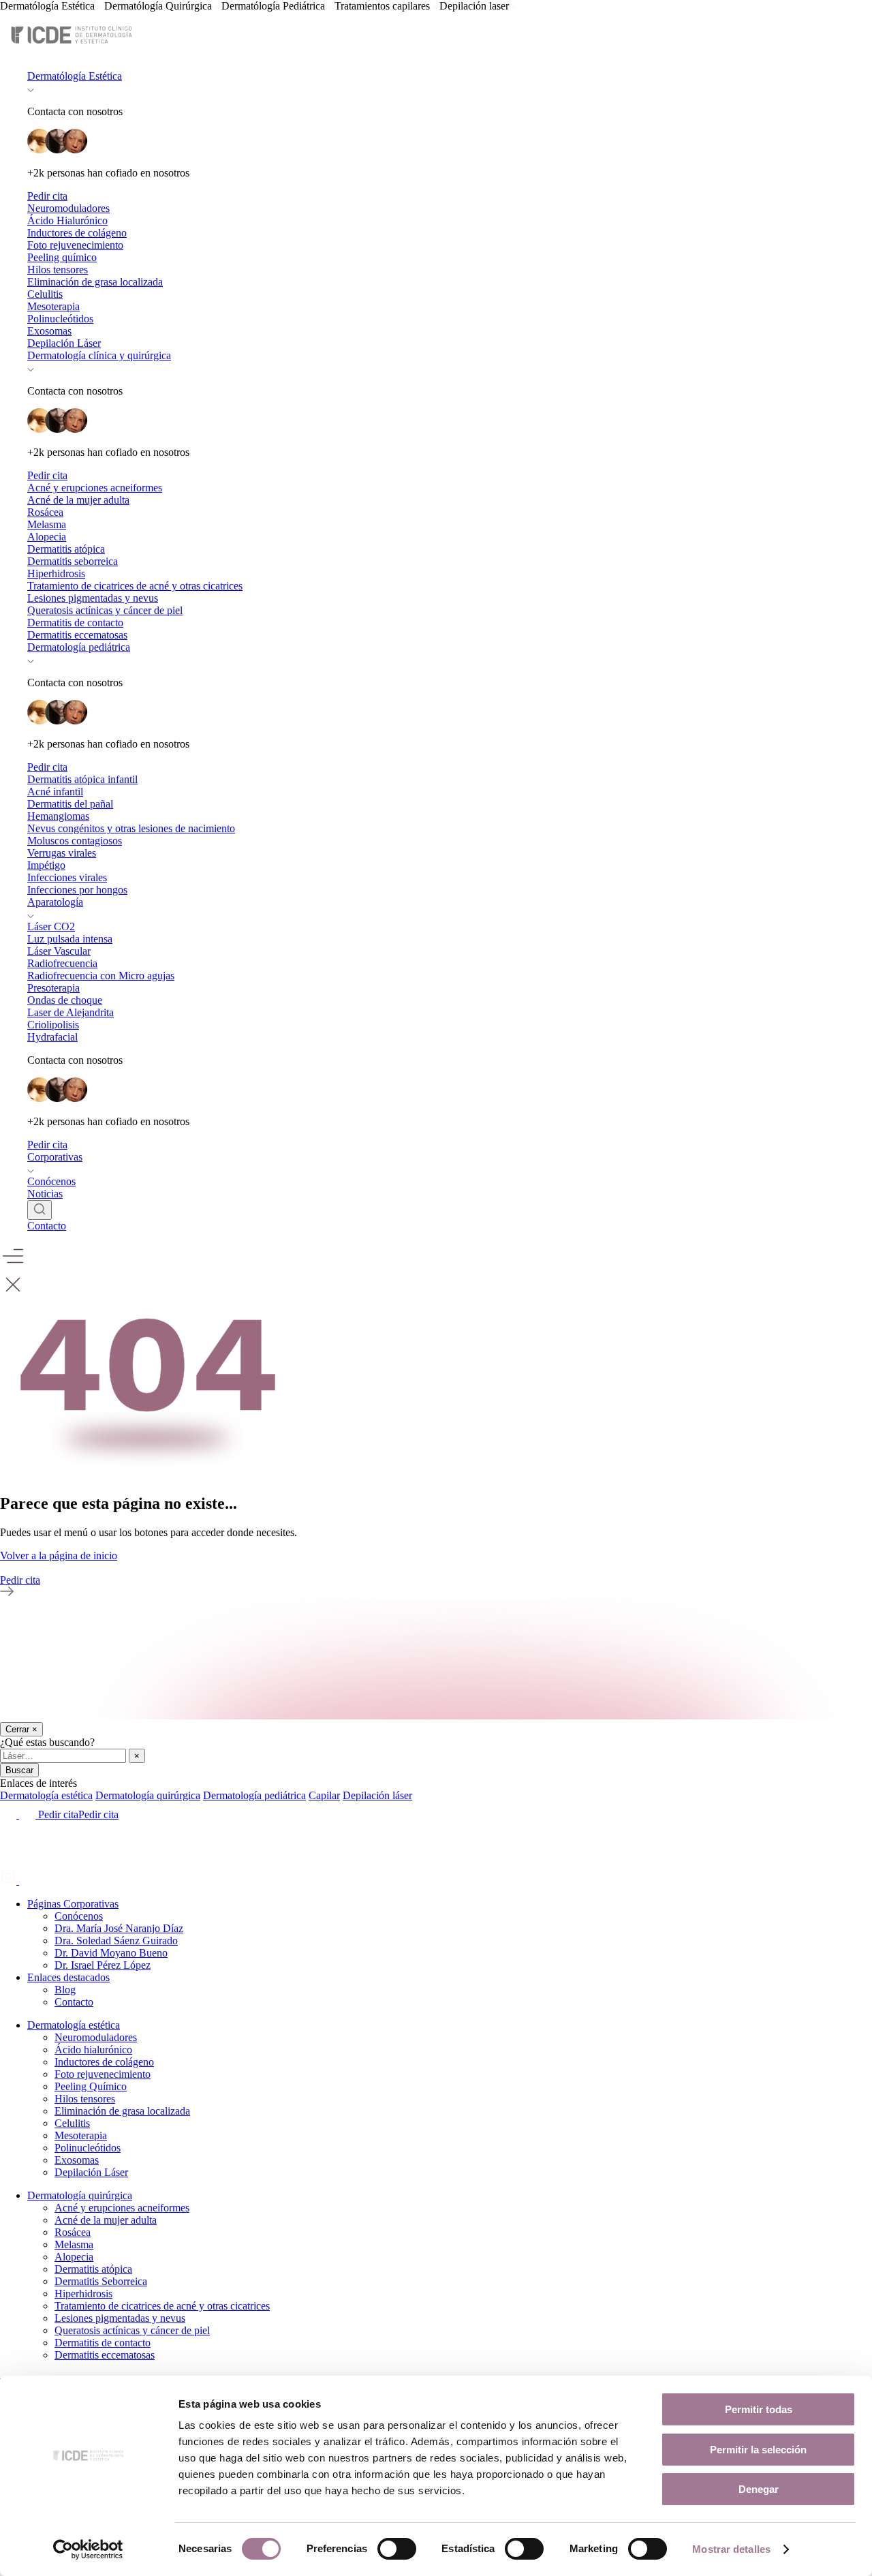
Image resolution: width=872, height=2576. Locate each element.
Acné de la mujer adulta (78, 500)
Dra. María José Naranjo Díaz (119, 1928)
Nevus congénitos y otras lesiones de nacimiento (131, 828)
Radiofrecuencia (62, 963)
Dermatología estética (74, 2025)
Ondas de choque (65, 1000)
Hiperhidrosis (56, 573)
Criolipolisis (53, 1025)
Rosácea (45, 512)
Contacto (47, 1226)
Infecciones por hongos (77, 890)
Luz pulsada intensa (70, 939)
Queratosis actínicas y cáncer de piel (105, 610)
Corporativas (55, 1157)
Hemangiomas (58, 816)
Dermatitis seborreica (73, 561)
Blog (65, 1990)
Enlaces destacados (68, 1977)
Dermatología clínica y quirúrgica (99, 355)
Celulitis (45, 294)
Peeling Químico (91, 2086)
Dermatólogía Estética (75, 76)
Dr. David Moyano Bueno (111, 1953)
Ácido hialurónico (93, 2050)
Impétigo (46, 865)
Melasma (47, 524)
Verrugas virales (62, 853)
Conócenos (51, 1181)
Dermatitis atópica (66, 549)
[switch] (397, 2549)
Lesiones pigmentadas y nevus (93, 598)
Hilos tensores (58, 270)
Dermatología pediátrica (79, 647)
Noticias (45, 1194)
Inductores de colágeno (77, 233)
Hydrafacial (52, 1037)
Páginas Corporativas (73, 1904)
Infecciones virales (67, 877)
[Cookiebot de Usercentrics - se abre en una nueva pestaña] (88, 2549)
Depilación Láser (64, 343)
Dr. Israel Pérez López (103, 1965)
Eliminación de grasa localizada (95, 282)
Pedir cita (47, 196)
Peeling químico (62, 257)
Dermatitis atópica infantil (82, 779)
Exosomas (49, 331)
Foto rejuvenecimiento (75, 245)
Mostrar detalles (731, 2549)
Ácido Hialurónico (67, 220)
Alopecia (47, 537)
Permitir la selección (758, 2450)
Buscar (19, 1770)
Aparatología (55, 902)
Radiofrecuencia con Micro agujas (101, 976)
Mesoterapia (53, 306)
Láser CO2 (51, 926)
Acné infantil (55, 792)
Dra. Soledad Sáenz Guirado (116, 1941)
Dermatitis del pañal (70, 804)
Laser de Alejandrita (71, 1012)
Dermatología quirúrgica (80, 2195)
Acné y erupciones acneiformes (95, 488)
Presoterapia (53, 988)
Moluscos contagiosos (75, 841)
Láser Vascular (59, 951)
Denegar (759, 2489)
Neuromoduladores (68, 208)
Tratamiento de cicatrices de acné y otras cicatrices (135, 586)
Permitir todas (759, 2409)
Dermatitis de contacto (75, 623)
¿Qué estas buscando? (47, 1742)
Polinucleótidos (60, 319)
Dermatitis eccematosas (77, 635)
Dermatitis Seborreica (101, 2281)
